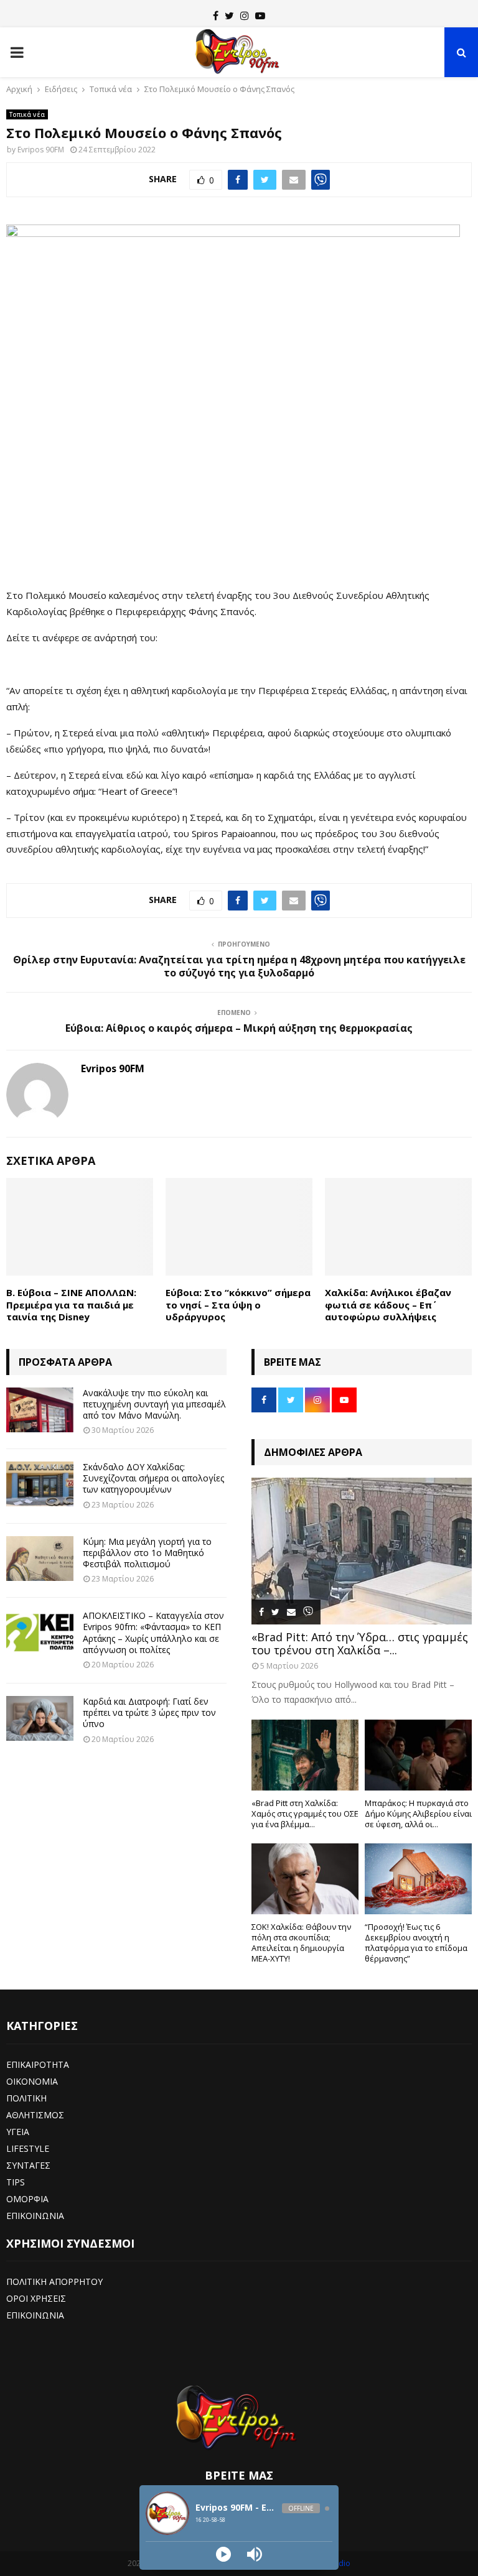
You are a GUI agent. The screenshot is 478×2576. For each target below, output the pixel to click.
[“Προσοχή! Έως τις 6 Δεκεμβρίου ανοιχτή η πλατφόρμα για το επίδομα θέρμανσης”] (418, 1879)
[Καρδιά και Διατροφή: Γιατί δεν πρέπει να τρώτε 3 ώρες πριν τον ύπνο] (40, 1718)
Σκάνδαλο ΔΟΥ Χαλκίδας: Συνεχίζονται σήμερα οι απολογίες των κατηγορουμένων (153, 1478)
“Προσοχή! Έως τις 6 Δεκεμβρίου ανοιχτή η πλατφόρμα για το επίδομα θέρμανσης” (416, 1942)
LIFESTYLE (28, 2148)
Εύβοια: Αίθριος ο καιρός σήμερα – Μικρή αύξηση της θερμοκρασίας (239, 1028)
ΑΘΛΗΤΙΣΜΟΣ (35, 2115)
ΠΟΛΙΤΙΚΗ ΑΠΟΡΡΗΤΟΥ (54, 2282)
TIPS (16, 2182)
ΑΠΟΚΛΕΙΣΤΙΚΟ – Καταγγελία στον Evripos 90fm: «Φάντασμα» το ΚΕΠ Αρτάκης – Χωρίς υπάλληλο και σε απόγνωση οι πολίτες (153, 1633)
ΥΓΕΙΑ (18, 2132)
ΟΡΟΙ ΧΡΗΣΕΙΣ (36, 2298)
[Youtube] (260, 16)
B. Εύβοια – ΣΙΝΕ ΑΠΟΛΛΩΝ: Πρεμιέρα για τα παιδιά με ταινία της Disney (71, 1304)
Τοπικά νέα (27, 114)
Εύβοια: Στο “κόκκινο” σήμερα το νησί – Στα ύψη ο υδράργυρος (238, 1304)
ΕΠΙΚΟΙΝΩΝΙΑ (35, 2216)
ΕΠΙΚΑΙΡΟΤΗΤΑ (38, 2064)
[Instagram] (245, 16)
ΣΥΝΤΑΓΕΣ (28, 2165)
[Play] (223, 2554)
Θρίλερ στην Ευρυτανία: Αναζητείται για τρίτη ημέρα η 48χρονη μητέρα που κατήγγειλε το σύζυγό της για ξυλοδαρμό (239, 966)
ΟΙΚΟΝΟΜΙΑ (32, 2081)
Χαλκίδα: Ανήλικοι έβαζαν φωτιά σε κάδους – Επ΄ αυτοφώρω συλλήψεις (388, 1304)
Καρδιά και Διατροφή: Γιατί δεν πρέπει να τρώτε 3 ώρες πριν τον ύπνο (149, 1712)
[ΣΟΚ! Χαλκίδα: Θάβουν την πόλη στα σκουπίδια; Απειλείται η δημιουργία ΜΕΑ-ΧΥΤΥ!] (305, 1879)
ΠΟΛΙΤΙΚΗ (26, 2098)
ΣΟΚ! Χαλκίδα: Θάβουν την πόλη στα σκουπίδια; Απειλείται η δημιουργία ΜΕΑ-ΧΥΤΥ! (301, 1942)
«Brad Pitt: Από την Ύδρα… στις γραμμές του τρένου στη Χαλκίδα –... (360, 1644)
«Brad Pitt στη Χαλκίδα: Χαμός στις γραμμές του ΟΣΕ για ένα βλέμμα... (305, 1814)
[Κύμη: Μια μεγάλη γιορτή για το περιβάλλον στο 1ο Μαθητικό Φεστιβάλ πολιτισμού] (40, 1559)
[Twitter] (229, 16)
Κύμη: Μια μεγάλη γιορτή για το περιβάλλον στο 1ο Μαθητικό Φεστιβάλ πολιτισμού (147, 1553)
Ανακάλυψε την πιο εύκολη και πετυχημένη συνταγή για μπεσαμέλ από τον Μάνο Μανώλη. (154, 1404)
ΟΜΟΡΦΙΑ (27, 2199)
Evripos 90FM (41, 150)
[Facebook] (216, 16)
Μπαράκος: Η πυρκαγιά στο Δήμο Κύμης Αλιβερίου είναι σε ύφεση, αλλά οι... (418, 1814)
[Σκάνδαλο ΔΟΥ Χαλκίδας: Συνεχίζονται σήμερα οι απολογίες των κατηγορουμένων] (40, 1484)
